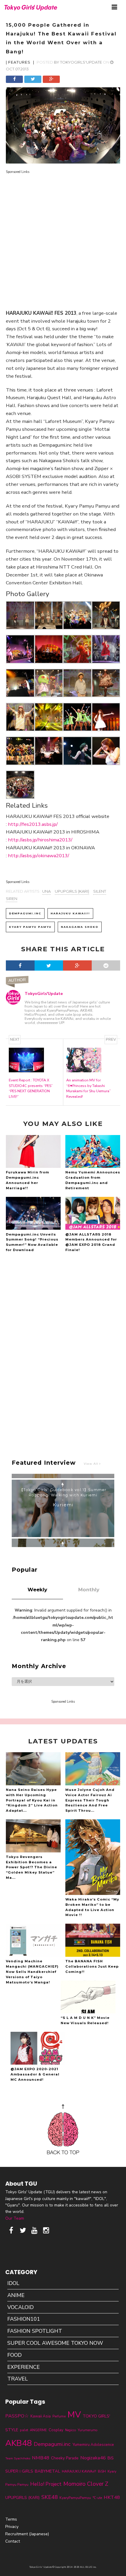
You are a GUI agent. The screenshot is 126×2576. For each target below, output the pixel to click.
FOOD (15, 2355)
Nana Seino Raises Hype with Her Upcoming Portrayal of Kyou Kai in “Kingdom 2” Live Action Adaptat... (32, 1800)
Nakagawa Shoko (80, 927)
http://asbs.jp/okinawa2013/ (39, 856)
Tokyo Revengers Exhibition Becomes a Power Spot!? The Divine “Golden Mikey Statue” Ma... (31, 1867)
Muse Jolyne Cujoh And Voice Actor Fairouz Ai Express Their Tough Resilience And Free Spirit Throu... (90, 1800)
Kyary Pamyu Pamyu (30, 927)
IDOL (13, 2283)
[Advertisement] (63, 238)
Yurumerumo (88, 2430)
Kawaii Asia (41, 2416)
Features (19, 62)
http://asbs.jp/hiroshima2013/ (40, 840)
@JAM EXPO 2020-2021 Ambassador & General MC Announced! (35, 2074)
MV (74, 2415)
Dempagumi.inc (25, 913)
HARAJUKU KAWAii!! (70, 913)
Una (46, 891)
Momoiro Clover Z (86, 2484)
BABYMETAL (47, 2471)
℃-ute (97, 2498)
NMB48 (41, 2458)
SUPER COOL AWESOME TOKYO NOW (55, 2343)
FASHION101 (24, 2319)
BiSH (102, 2471)
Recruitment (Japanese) (27, 2534)
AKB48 (19, 2443)
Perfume (59, 2416)
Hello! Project (46, 2484)
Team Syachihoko (18, 2458)
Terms (11, 2519)
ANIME (16, 2295)
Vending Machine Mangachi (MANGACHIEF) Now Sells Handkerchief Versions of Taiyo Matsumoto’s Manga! (32, 1972)
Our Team (15, 2218)
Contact (13, 2541)
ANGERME (38, 2430)
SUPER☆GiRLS (19, 2471)
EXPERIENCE (24, 2367)
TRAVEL (18, 2379)
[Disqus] (63, 1345)
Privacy (12, 2527)
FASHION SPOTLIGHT (35, 2331)
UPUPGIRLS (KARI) (72, 891)
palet (24, 2430)
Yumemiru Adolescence (93, 2445)
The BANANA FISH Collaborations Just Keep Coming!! (92, 1966)
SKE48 (50, 2497)
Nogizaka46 (93, 2458)
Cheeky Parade (65, 2458)
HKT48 (112, 2497)
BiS (111, 2458)
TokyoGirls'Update (81, 62)
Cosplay (56, 2430)
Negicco (70, 2430)
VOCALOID (21, 2307)
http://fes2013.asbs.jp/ (33, 824)
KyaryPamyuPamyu (75, 2498)
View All (92, 1464)
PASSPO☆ (17, 2416)
